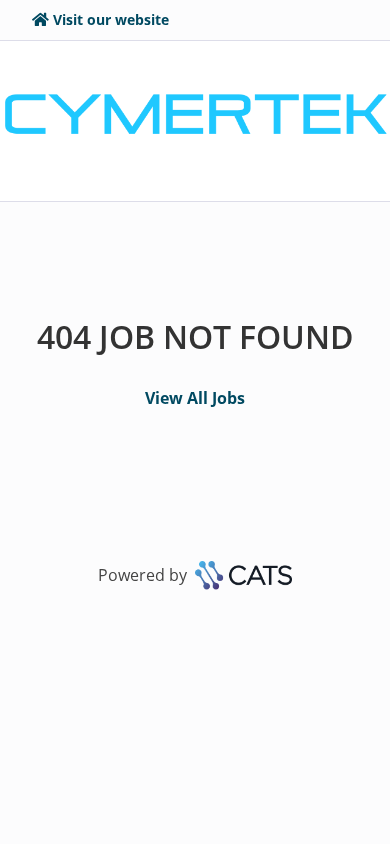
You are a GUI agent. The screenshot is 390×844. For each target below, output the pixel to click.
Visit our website (111, 19)
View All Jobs (195, 398)
